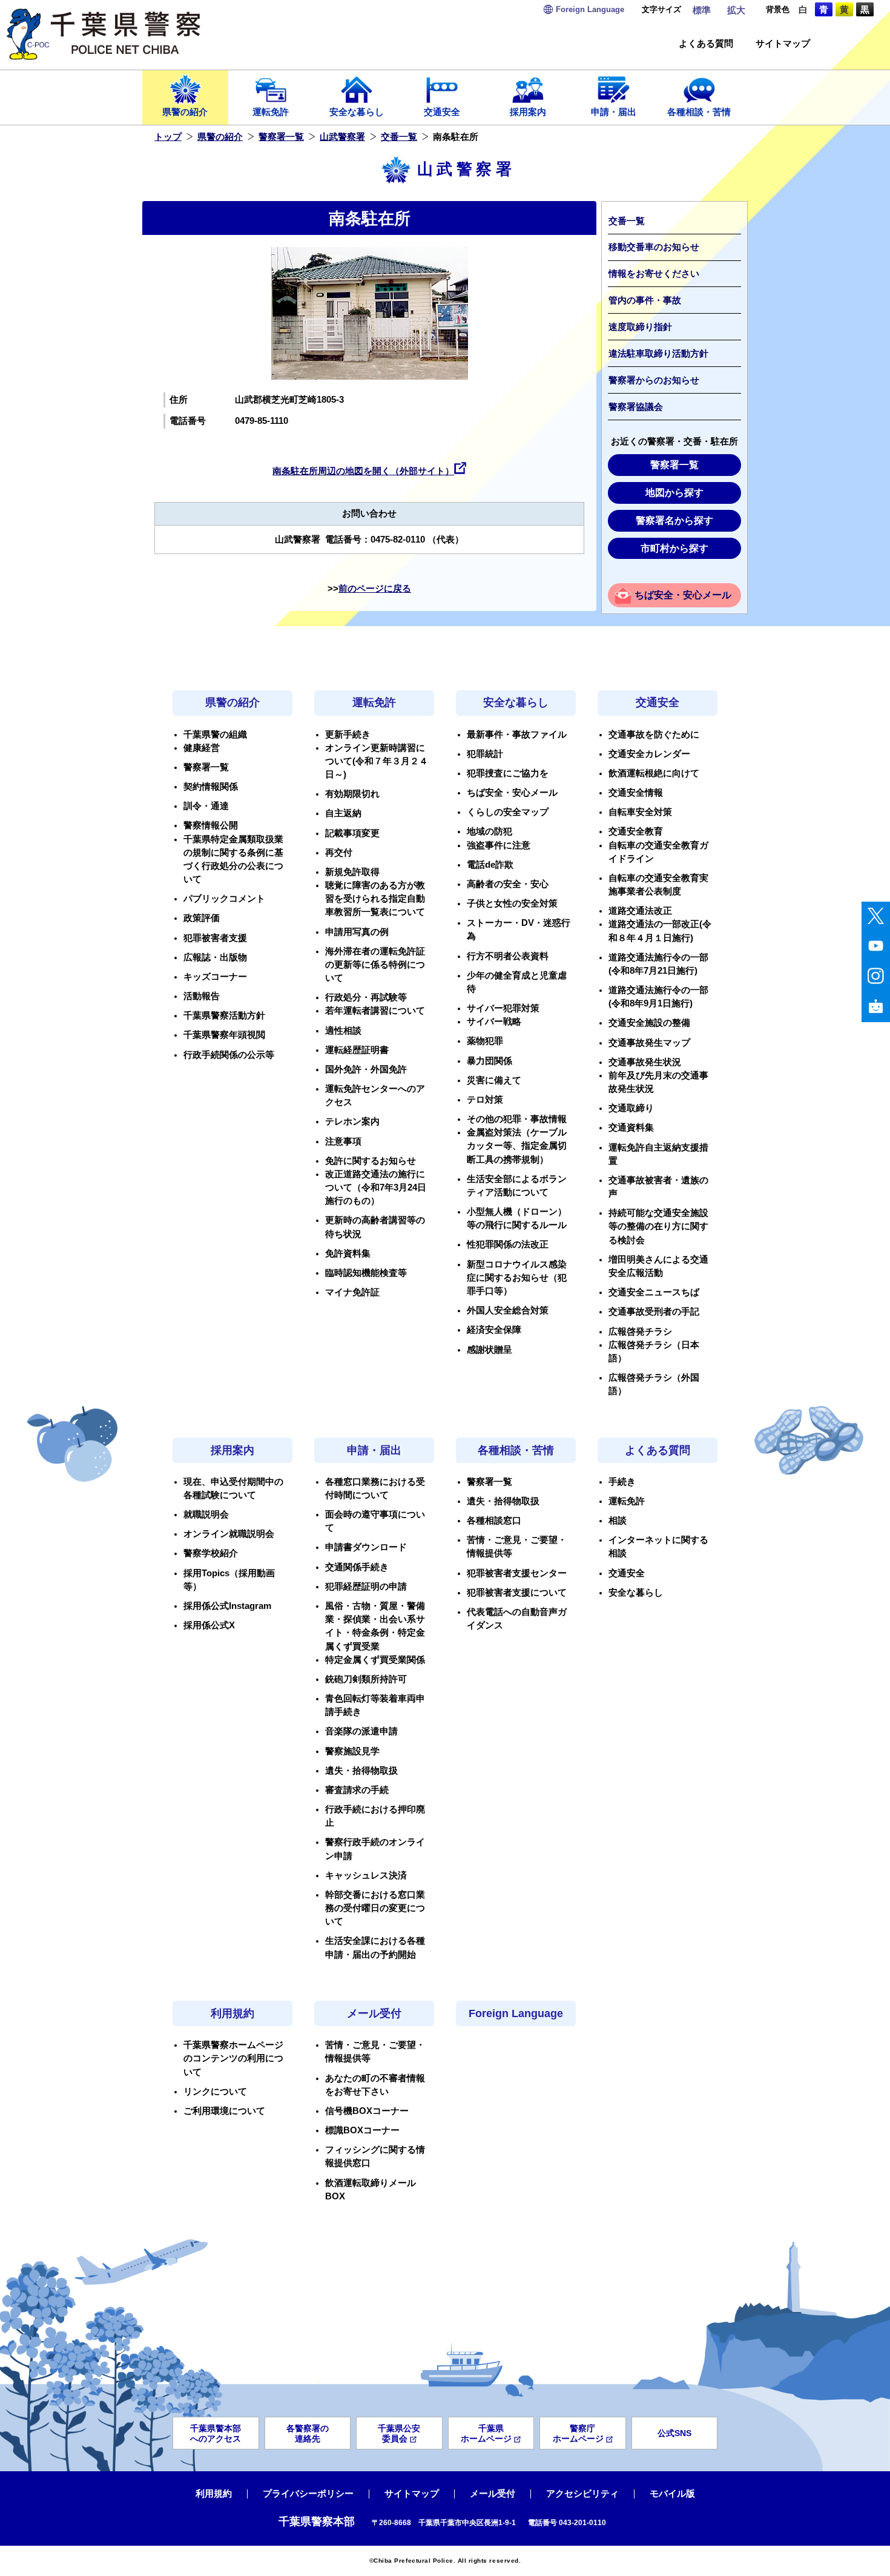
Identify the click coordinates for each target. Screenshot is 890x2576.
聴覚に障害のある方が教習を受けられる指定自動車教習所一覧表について (375, 899)
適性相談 (343, 1031)
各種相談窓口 (494, 1521)
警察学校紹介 (211, 1553)
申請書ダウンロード (366, 1547)
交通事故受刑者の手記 (654, 1312)
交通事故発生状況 (645, 1062)
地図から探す (674, 493)
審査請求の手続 (357, 1790)
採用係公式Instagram (227, 1606)
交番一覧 (399, 137)
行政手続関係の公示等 (229, 1055)
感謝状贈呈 (489, 1350)
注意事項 (343, 1141)
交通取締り (631, 1108)
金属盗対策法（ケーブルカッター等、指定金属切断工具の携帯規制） (517, 1146)
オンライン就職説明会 (229, 1534)
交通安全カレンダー (649, 754)
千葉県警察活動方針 (224, 1016)
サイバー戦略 (494, 1022)
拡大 (736, 10)
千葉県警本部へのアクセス (216, 2433)
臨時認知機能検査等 (366, 1273)
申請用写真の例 (357, 932)
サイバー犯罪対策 (503, 1008)
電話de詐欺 (490, 865)
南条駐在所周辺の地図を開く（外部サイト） (363, 471)
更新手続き (348, 735)
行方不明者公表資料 (508, 956)
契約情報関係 (211, 787)
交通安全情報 (636, 793)
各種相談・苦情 (699, 112)
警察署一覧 (281, 137)
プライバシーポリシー (308, 2494)
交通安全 (442, 112)
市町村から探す (674, 548)
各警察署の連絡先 (308, 2433)
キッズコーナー (215, 977)
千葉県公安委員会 (399, 2433)
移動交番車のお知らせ (654, 247)
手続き (622, 1482)
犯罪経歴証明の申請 (366, 1587)
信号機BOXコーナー (367, 2111)
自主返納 (343, 813)
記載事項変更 (352, 833)
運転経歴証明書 (357, 1050)
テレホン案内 (352, 1121)
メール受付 (374, 2013)
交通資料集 (631, 1128)
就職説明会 (206, 1514)
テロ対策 (485, 1100)
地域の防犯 (489, 831)
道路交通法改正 (640, 911)
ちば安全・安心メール (683, 595)
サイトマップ (783, 44)
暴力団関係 (489, 1061)
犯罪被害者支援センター (517, 1573)
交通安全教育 (636, 831)
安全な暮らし (357, 112)
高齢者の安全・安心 (508, 884)
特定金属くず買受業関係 (375, 1660)
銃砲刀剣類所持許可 (366, 1679)
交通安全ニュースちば (654, 1292)
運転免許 (271, 112)
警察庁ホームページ (578, 2433)
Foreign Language (516, 2013)
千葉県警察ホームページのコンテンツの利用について (233, 2058)
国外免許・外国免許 (366, 1069)
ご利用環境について (224, 2111)
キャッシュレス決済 (366, 1875)
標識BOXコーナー (362, 2130)
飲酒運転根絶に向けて (654, 773)
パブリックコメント (224, 899)
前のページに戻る (375, 589)
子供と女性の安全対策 (512, 903)
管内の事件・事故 (645, 300)
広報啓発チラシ (640, 1332)
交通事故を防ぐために (654, 735)
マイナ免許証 (352, 1292)
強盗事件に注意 (499, 845)
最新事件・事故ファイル (517, 735)
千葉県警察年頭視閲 (224, 1035)
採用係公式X (209, 1625)
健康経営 (202, 748)
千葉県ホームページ (486, 2433)
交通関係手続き (357, 1567)
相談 (618, 1521)
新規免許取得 (352, 872)
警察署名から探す (674, 520)
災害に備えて (494, 1080)
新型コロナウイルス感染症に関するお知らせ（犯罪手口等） (517, 1278)
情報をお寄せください (654, 274)
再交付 (339, 853)
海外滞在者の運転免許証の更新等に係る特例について (375, 965)
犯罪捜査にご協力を (508, 773)
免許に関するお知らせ (371, 1161)
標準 (702, 10)
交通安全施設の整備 (649, 1023)
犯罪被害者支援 (215, 938)
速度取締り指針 (640, 327)
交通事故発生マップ (649, 1043)
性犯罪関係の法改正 (508, 1244)
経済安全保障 (494, 1330)
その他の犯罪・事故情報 (517, 1119)
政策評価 (202, 918)
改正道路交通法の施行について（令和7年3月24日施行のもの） (376, 1187)
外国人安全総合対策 (508, 1310)
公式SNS (674, 2433)
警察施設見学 (352, 1751)
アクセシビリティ (582, 2494)
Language (590, 9)
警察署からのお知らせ (654, 380)
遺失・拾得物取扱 (361, 1771)
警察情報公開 (211, 825)
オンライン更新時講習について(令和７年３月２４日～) (377, 761)
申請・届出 (614, 112)
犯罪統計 (485, 754)
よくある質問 (706, 44)
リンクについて (215, 2092)
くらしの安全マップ (508, 812)
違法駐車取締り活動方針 (658, 354)
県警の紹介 (185, 112)
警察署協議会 (636, 407)
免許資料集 (348, 1253)
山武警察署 (342, 137)
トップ (168, 137)
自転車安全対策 (640, 812)
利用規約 (232, 2013)
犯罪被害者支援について (517, 1593)
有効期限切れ (352, 794)
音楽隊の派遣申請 (361, 1731)
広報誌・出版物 (215, 957)
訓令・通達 (206, 806)
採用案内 (528, 112)
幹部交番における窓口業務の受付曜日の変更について (375, 1908)
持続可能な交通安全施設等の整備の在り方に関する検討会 (658, 1226)
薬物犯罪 (485, 1041)
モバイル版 (672, 2494)
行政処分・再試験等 (366, 997)
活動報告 (202, 996)
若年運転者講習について (375, 1011)
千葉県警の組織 (215, 735)
